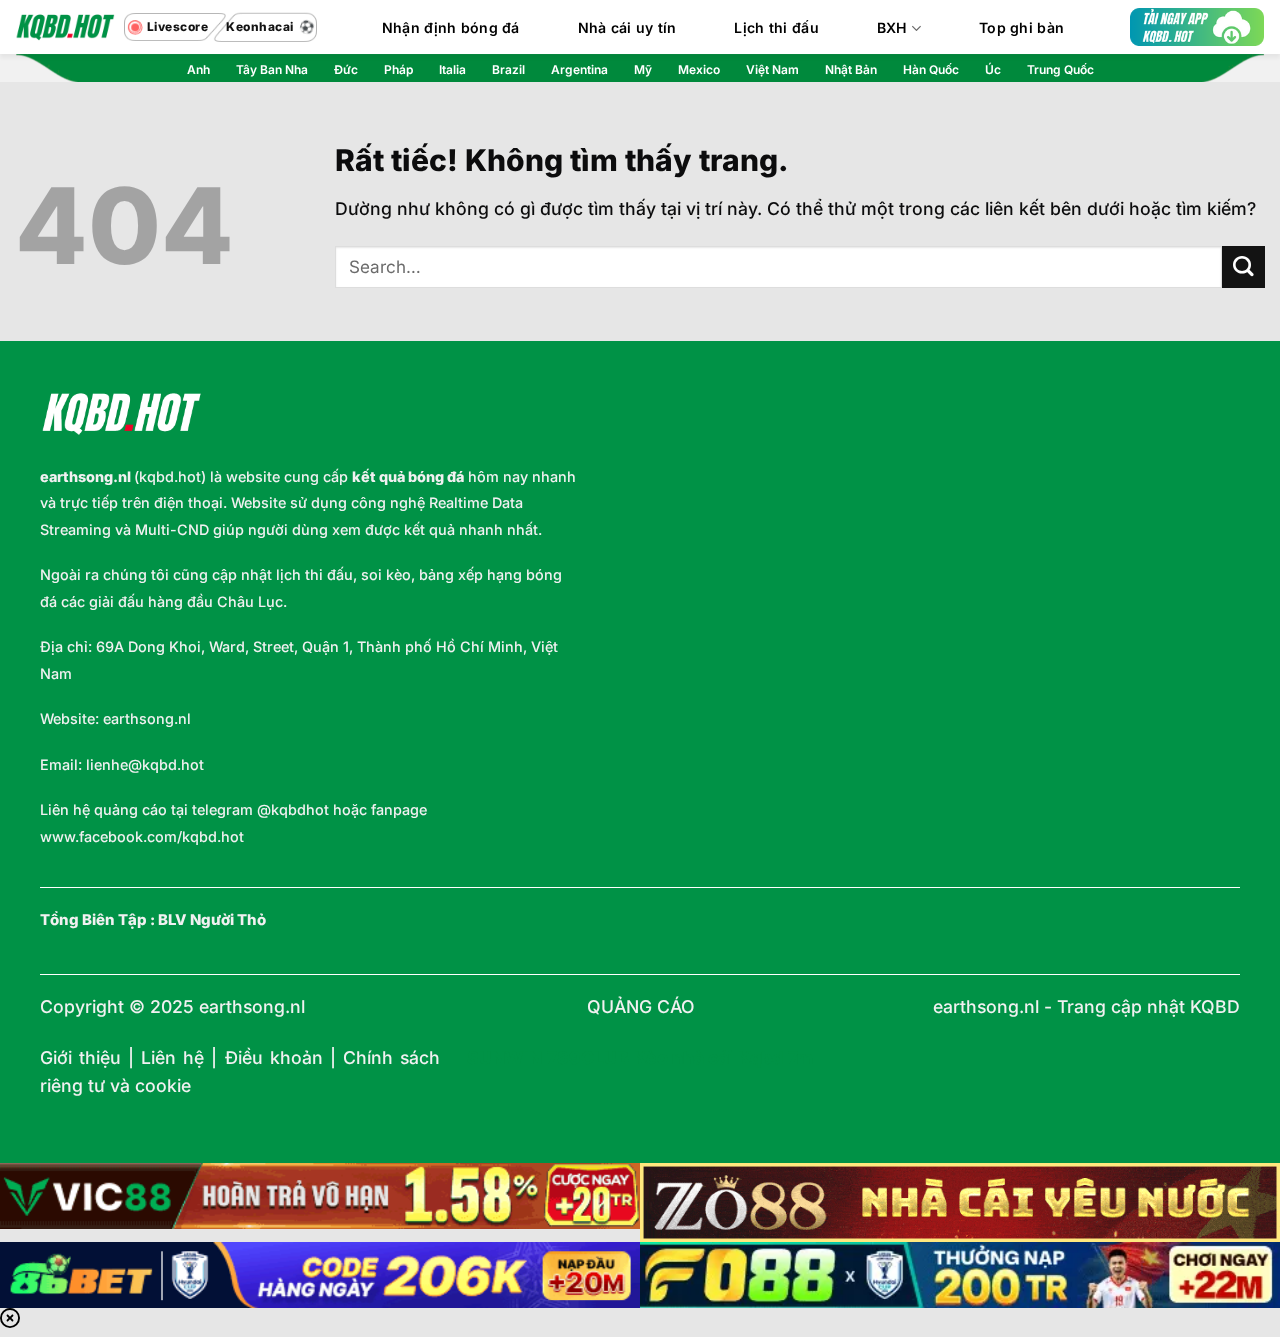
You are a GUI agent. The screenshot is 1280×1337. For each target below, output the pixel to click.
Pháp (398, 69)
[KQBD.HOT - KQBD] (65, 27)
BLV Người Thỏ (212, 920)
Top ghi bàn (1021, 27)
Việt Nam (772, 69)
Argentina (579, 69)
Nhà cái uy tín (627, 27)
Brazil (508, 69)
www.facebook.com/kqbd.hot (142, 836)
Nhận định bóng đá (451, 27)
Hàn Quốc (931, 69)
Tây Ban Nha (272, 69)
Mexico (699, 69)
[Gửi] (1243, 267)
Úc (993, 69)
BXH (892, 27)
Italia (452, 69)
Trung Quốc (1060, 69)
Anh (198, 69)
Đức (346, 69)
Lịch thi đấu (776, 27)
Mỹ (643, 69)
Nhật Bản (851, 69)
